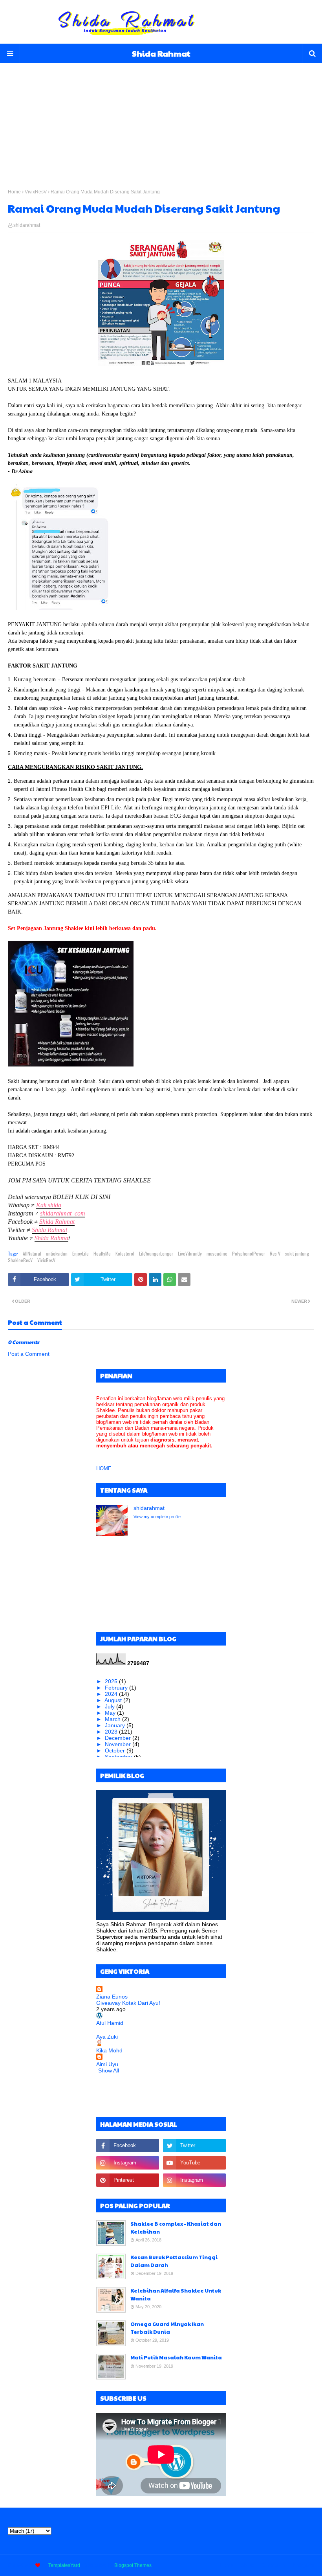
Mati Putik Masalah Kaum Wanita (176, 2357)
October (116, 1750)
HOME (104, 1468)
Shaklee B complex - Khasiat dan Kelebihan (176, 2228)
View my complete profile (157, 1517)
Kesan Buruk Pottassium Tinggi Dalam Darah (174, 2261)
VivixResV (36, 192)
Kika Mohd (109, 2050)
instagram (304, 2565)
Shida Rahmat (161, 53)
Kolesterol (125, 1253)
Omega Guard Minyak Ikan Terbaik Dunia (167, 2328)
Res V (275, 1253)
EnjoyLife (80, 1253)
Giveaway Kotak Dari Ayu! (128, 2003)
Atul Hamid (110, 2023)
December (119, 1738)
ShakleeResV (20, 1260)
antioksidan (57, 1253)
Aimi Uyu (107, 2064)
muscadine (217, 1253)
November (119, 1744)
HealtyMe (102, 1253)
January (116, 1725)
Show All (109, 2070)
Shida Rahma (51, 1238)
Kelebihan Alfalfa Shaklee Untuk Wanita (176, 2295)
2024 (112, 1694)
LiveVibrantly (190, 1253)
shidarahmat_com (63, 1213)
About (247, 2565)
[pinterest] (128, 2180)
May (111, 1713)
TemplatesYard (64, 2565)
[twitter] (194, 2146)
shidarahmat (27, 225)
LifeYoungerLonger (156, 1253)
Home (14, 192)
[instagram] (128, 2163)
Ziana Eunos (112, 1997)
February (117, 1688)
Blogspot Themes (133, 2565)
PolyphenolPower (249, 1253)
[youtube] (194, 2163)
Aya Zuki (107, 2037)
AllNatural (32, 1253)
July (111, 1706)
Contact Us (273, 2565)
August (114, 1700)
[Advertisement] (161, 118)
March (113, 1719)
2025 (112, 1681)
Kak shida (49, 1205)
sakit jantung (297, 1253)
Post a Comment (29, 1354)
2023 (112, 1732)
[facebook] (128, 2146)
